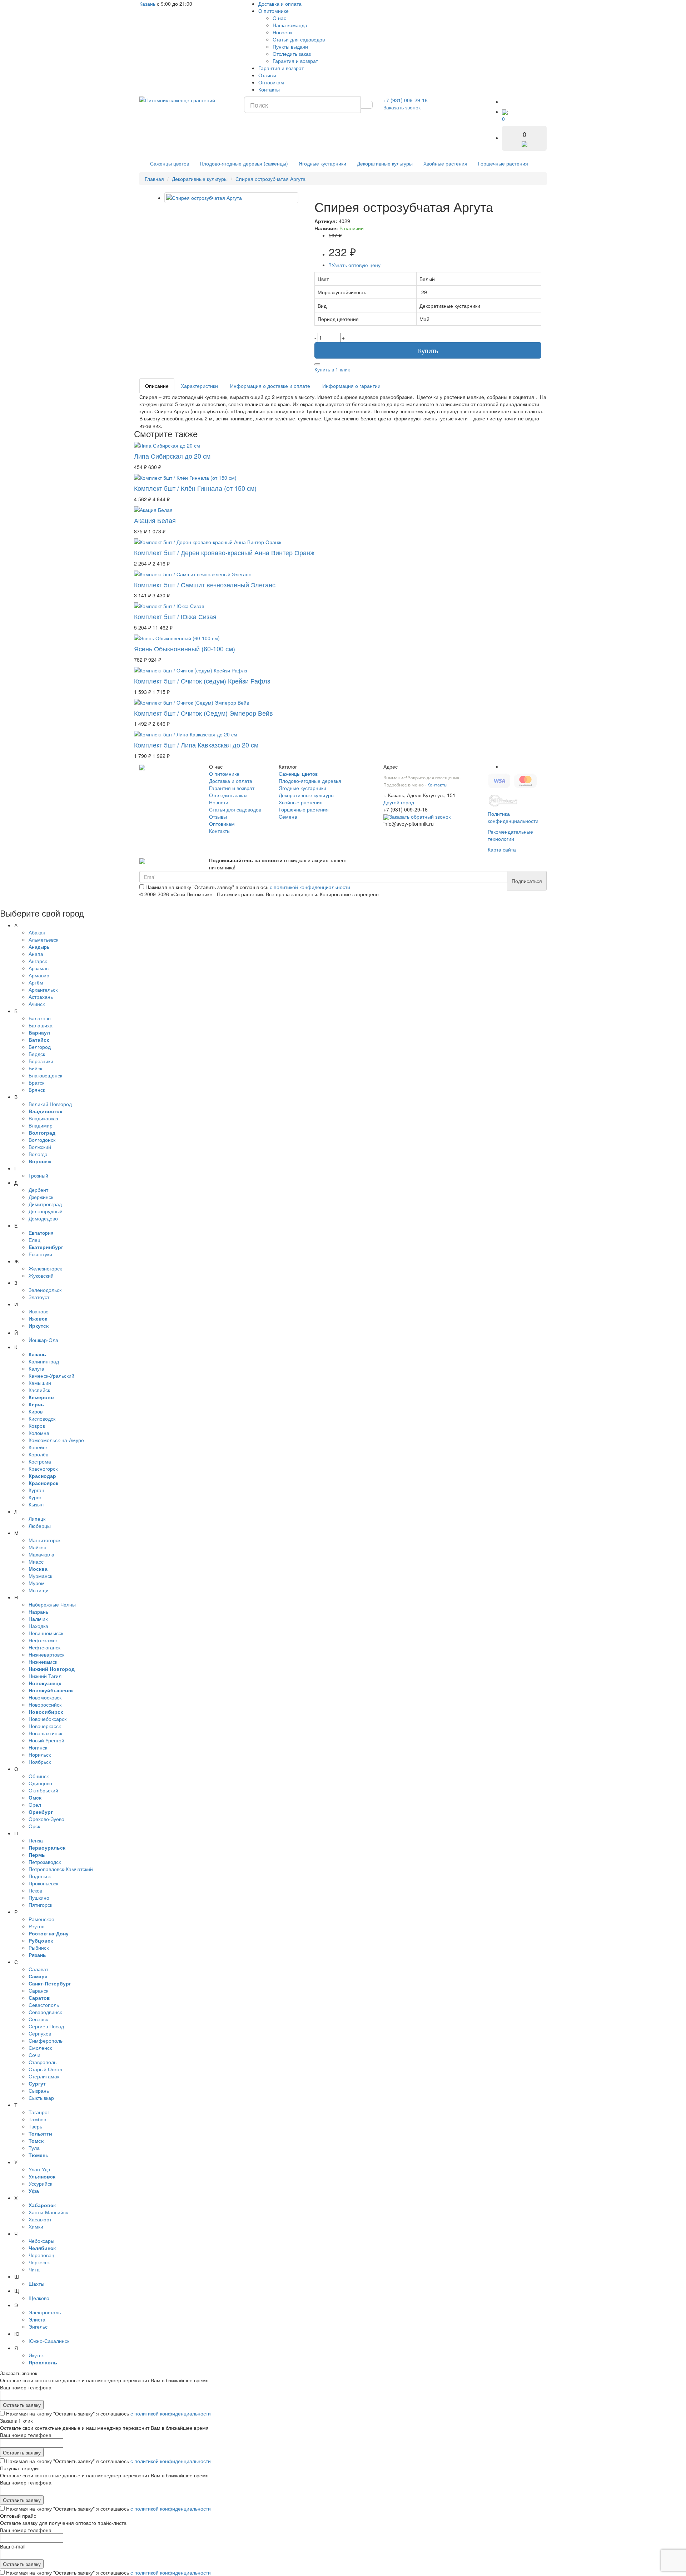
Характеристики (199, 386)
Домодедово (43, 1218)
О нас (279, 18)
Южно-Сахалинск (49, 2341)
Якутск (36, 2355)
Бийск (35, 1068)
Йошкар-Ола (43, 1340)
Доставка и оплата (280, 4)
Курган (36, 1490)
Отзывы (267, 75)
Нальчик (38, 1619)
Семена (288, 816)
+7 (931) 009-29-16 (406, 100)
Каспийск (39, 1390)
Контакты (269, 89)
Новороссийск (45, 1704)
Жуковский (41, 1275)
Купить (428, 350)
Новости (282, 32)
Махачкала (41, 1554)
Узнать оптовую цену (355, 265)
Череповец (41, 2255)
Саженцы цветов (170, 163)
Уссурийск (40, 2183)
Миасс (36, 1561)
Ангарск (38, 961)
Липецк (37, 1519)
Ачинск (37, 1004)
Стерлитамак (44, 2076)
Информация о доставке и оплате (270, 386)
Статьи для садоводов (299, 39)
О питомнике (274, 11)
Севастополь (44, 2005)
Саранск (38, 1990)
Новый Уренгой (46, 1740)
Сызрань (39, 2091)
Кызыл (36, 1504)
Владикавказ (43, 1118)
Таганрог (39, 2112)
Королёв (38, 1454)
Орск (34, 1826)
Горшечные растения (503, 163)
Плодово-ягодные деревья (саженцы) (244, 163)
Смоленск (40, 2048)
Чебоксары (41, 2241)
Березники (41, 1061)
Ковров (37, 1426)
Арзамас (39, 968)
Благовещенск (45, 1075)
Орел (35, 1805)
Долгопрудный (46, 1211)
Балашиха (41, 1025)
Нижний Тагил (45, 1676)
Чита (34, 2269)
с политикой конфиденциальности (310, 887)
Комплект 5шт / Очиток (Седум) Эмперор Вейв (203, 713)
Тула (34, 2148)
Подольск (40, 1876)
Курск (35, 1497)
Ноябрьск (40, 1762)
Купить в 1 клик (332, 369)
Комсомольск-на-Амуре (56, 1440)
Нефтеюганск (44, 1647)
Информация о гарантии (351, 386)
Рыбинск (39, 1948)
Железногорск (45, 1268)
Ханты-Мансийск (48, 2212)
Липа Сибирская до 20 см (172, 456)
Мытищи (39, 1590)
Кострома (40, 1461)
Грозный (38, 1175)
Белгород (40, 1047)
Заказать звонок (402, 107)
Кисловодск (42, 1418)
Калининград (44, 1361)
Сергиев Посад (46, 2026)
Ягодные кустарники (322, 163)
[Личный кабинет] (509, 102)
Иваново (39, 1311)
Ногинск (38, 1747)
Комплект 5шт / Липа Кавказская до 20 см (196, 745)
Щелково (39, 2298)
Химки (36, 2226)
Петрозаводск (45, 1862)
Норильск (40, 1755)
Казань (147, 4)
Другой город (399, 802)
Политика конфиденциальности (513, 817)
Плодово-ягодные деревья (310, 781)
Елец (34, 1240)
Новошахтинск (45, 1733)
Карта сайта (502, 849)
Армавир (39, 975)
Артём (36, 982)
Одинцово (40, 1783)
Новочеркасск (45, 1726)
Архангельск (43, 990)
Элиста (37, 2319)
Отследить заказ (292, 54)
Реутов (36, 1926)
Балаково (40, 1018)
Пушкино (39, 1898)
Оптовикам (271, 82)
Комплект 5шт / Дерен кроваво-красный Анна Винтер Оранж (224, 552)
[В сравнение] (317, 364)
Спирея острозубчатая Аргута (270, 179)
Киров (36, 1411)
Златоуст (39, 1297)
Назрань (38, 1612)
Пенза (36, 1840)
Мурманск (40, 1576)
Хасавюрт (40, 2219)
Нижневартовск (46, 1654)
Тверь (35, 2126)
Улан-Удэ (39, 2169)
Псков (35, 1890)
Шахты (36, 2284)
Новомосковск (45, 1697)
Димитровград (45, 1204)
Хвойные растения (445, 163)
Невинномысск (46, 1633)
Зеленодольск (45, 1290)
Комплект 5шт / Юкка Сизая (175, 616)
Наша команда (290, 25)
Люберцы (40, 1526)
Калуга (36, 1368)
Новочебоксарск (48, 1719)
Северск (38, 2019)
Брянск (37, 1090)
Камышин (40, 1383)
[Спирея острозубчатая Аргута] (231, 198)
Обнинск (39, 1776)
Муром (37, 1583)
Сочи (34, 2055)
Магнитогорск (44, 1540)
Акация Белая (155, 520)
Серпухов (40, 2033)
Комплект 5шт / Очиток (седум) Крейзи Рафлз (202, 681)
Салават (38, 1969)
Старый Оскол (45, 2069)
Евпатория (41, 1233)
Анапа (36, 954)
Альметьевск (43, 939)
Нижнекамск (43, 1662)
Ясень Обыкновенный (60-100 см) (185, 648)
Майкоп (38, 1547)
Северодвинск (45, 2012)
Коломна (39, 1433)
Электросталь (45, 2312)
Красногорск (43, 1469)
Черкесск (39, 2262)
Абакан (37, 932)
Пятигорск (40, 1905)
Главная (154, 179)
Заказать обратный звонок (420, 816)
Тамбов (37, 2119)
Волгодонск (42, 1140)
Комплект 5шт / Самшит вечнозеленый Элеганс (205, 584)
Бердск (37, 1054)
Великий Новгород (50, 1104)
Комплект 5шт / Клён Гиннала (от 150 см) (195, 488)
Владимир (41, 1125)
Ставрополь (43, 2062)
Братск (36, 1082)
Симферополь (46, 2040)
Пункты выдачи (290, 46)
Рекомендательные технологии (510, 835)
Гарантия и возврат (295, 61)
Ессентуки (40, 1254)
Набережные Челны (52, 1604)
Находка (38, 1626)
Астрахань (41, 997)
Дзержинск (41, 1197)
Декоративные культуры (385, 163)
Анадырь (39, 947)
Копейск (38, 1447)
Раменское (41, 1919)
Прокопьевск (43, 1883)
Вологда (38, 1154)
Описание (157, 386)
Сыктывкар (41, 2098)
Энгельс (38, 2326)
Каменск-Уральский (51, 1376)
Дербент (38, 1190)
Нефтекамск (43, 1640)
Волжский (40, 1147)
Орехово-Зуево (46, 1819)
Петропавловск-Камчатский (61, 1869)
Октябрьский (43, 1790)
